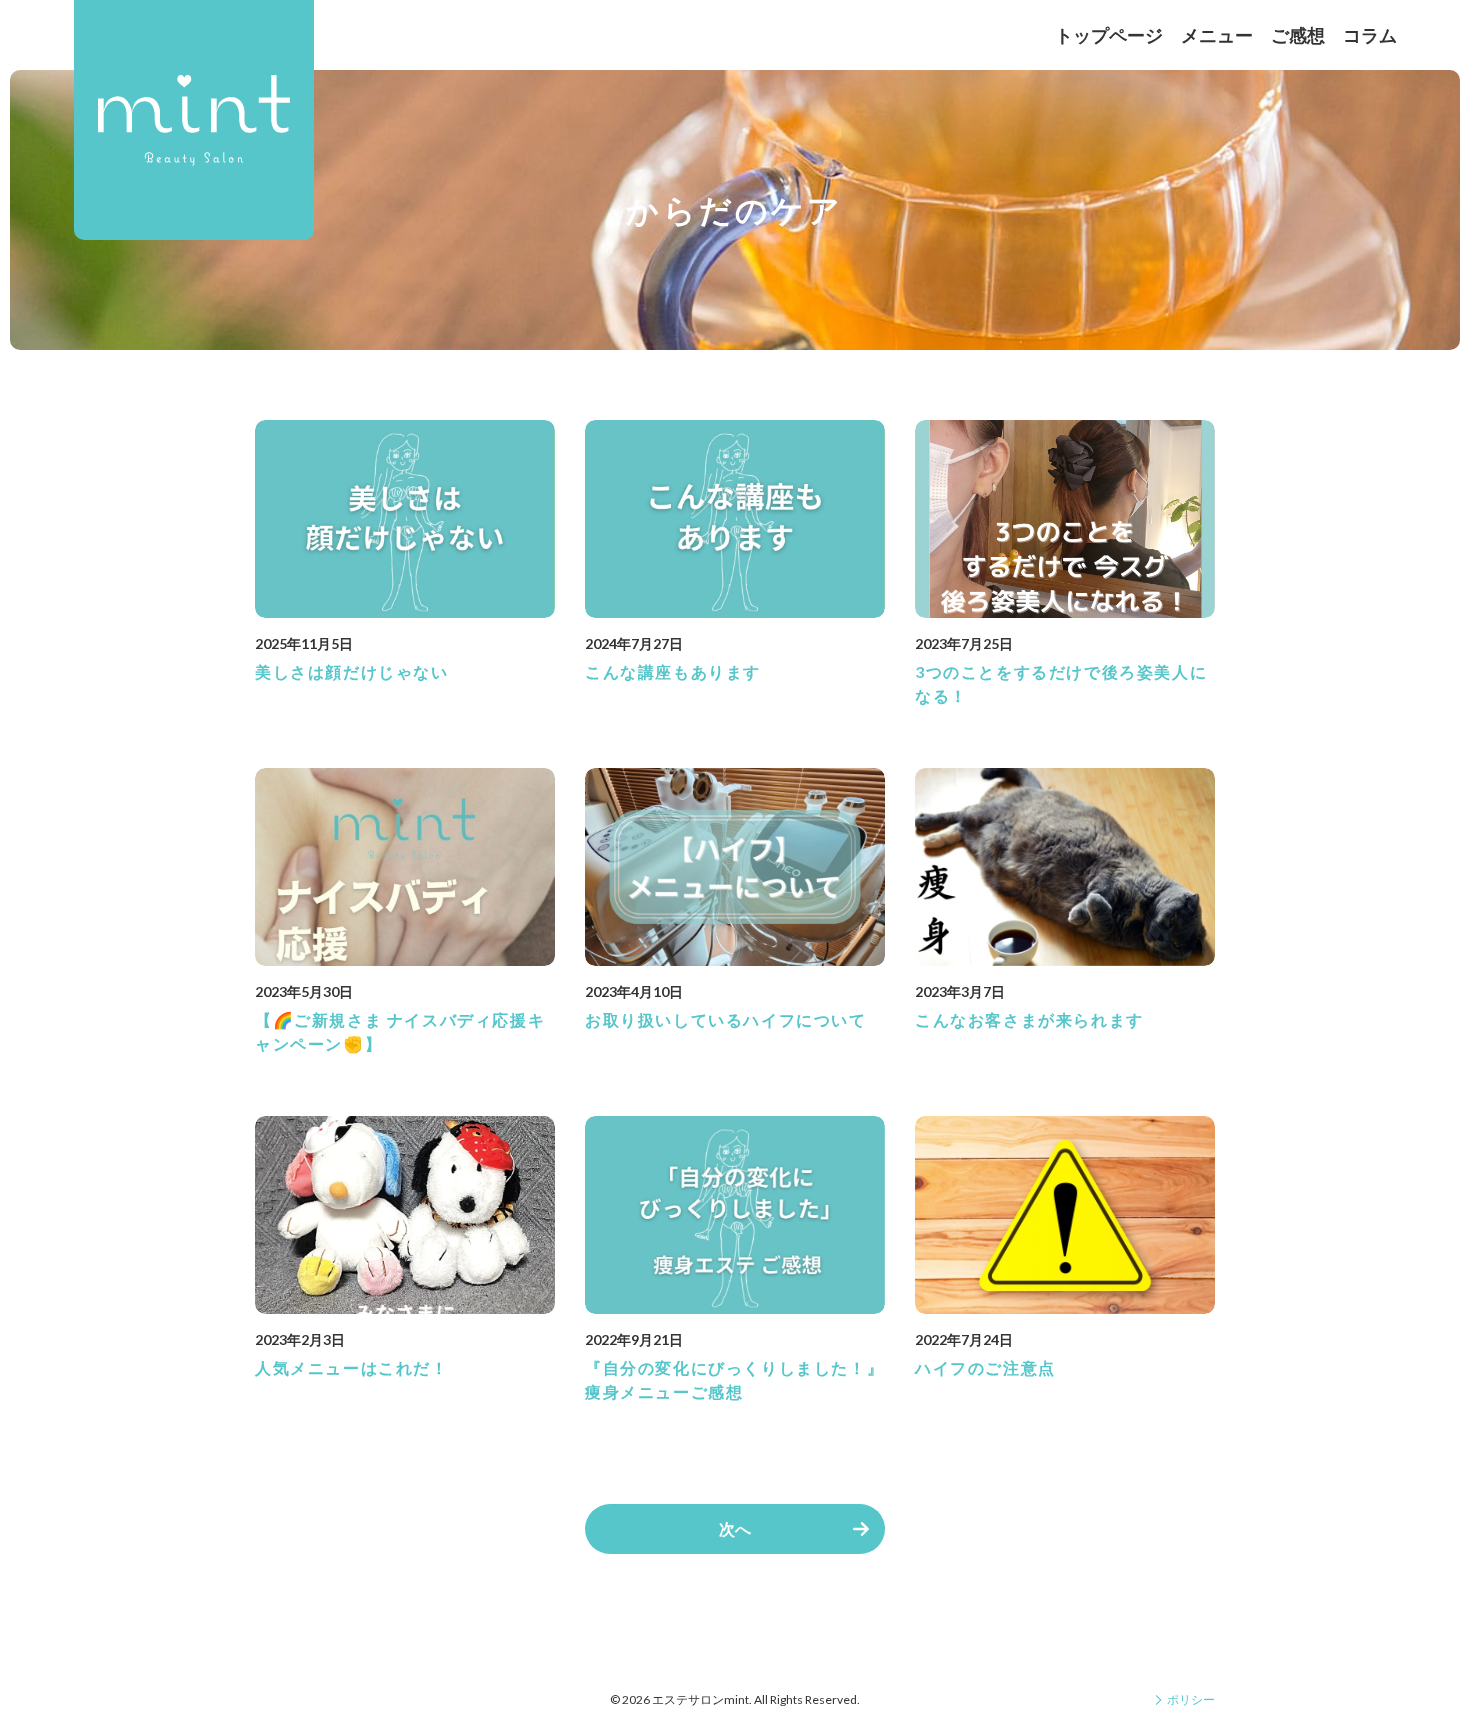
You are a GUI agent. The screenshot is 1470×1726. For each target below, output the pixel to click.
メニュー (1217, 35)
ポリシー (1191, 1699)
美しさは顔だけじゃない (352, 671)
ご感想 (1298, 35)
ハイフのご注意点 (985, 1367)
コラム (1370, 35)
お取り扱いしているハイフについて (726, 1019)
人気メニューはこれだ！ (352, 1367)
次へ (735, 1528)
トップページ (1109, 35)
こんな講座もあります (673, 671)
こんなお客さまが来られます (1029, 1019)
